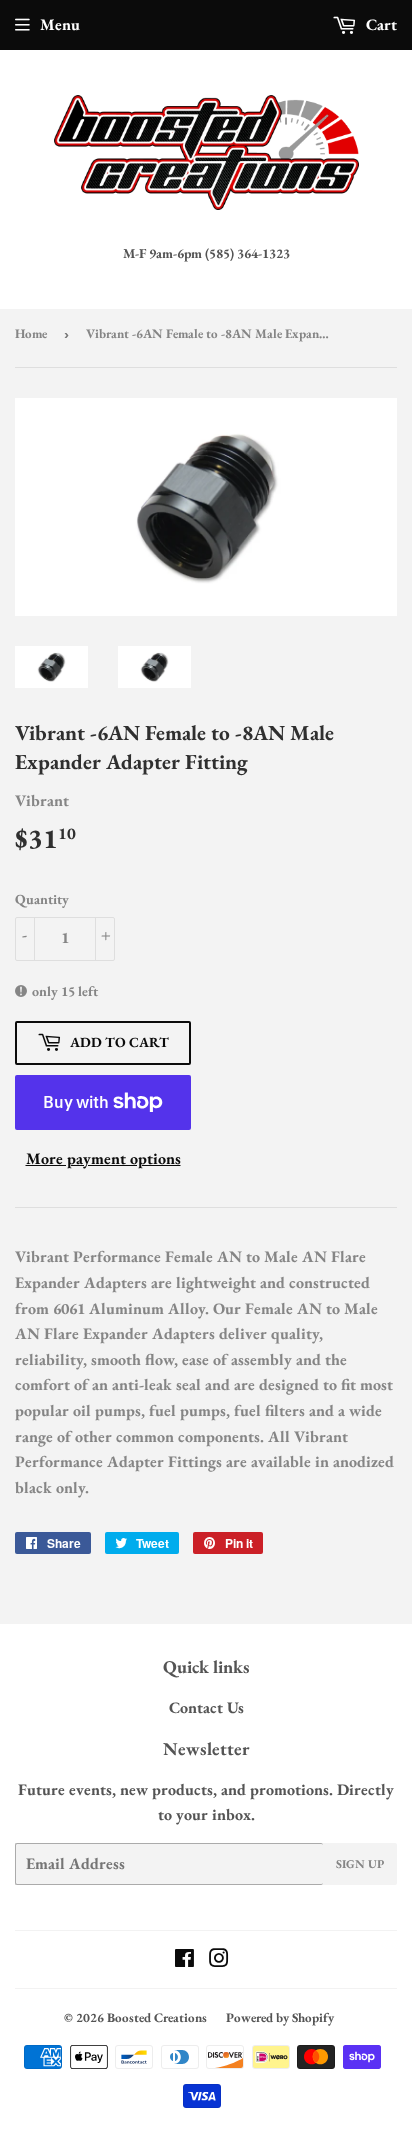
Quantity (42, 899)
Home (31, 333)
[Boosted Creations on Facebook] (184, 1960)
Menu (60, 24)
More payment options (103, 1158)
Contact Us (206, 1707)
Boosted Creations (157, 2017)
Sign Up (360, 1864)
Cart (379, 24)
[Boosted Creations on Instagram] (219, 1960)
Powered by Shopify (280, 2017)
